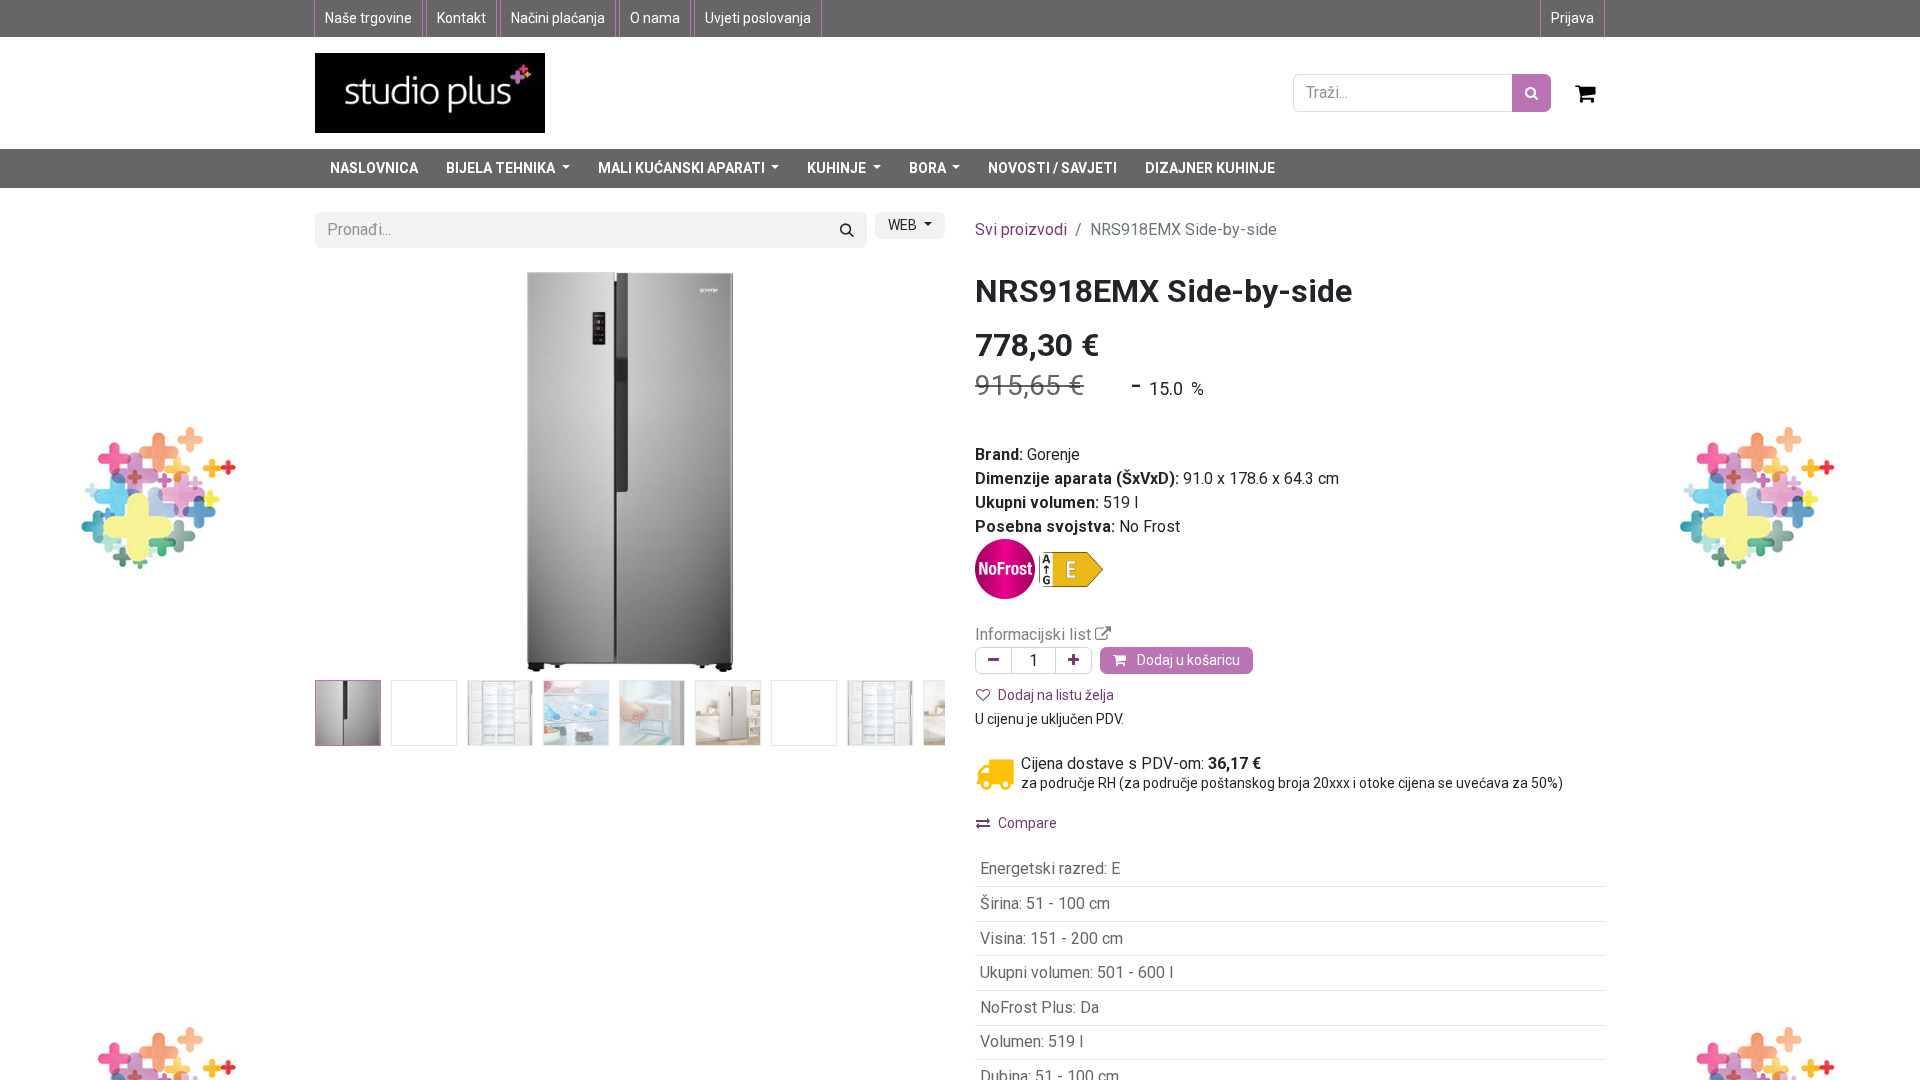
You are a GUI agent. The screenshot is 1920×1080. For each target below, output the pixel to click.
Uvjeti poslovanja (758, 18)
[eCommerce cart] (1586, 93)
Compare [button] (1027, 823)
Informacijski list (1035, 634)
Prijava (1572, 18)
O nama (655, 18)
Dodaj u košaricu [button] (1187, 660)
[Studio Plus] (430, 91)
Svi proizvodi (1021, 229)
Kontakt (461, 18)
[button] (362, 472)
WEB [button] (904, 225)
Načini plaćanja (558, 18)
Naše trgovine (368, 18)
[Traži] (1531, 93)
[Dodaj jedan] (1073, 660)
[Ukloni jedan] (993, 660)
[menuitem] (374, 168)
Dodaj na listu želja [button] (1056, 695)
